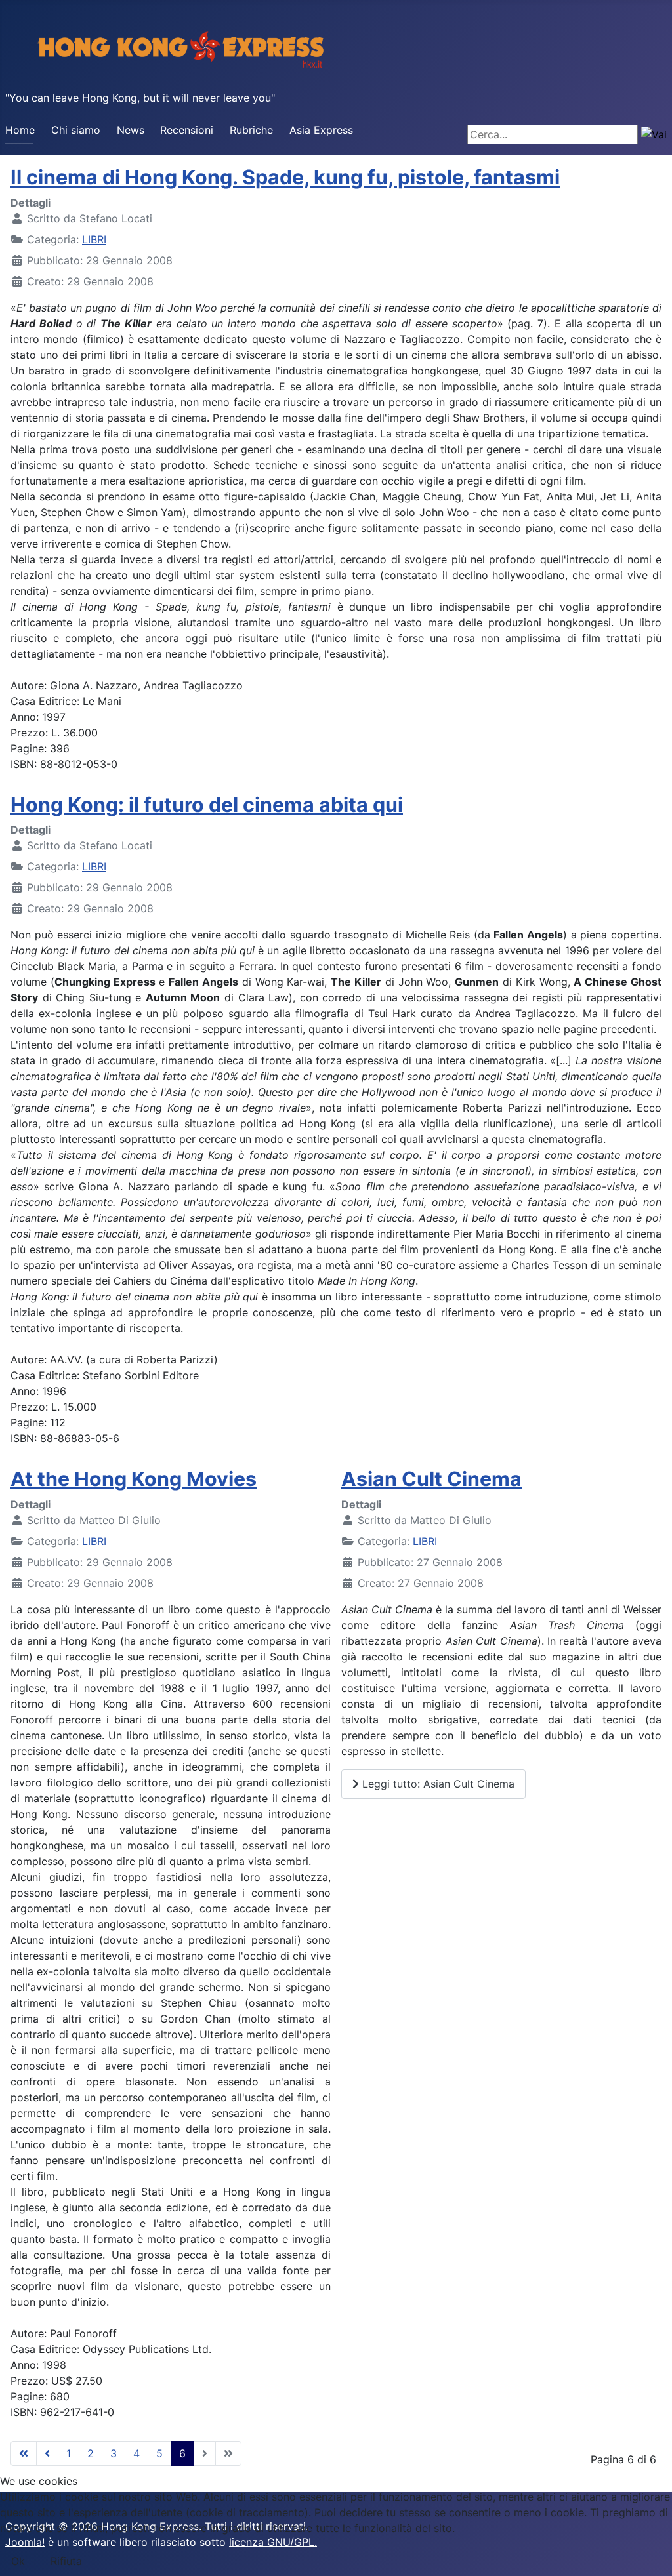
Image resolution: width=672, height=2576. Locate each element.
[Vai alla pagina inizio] (24, 2453)
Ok (18, 2561)
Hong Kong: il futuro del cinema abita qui (207, 805)
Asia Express (321, 130)
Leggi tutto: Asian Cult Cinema (437, 1784)
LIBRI (94, 239)
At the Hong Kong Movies (134, 1479)
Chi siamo (76, 130)
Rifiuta (66, 2561)
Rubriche (251, 130)
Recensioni (187, 130)
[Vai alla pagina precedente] (47, 2453)
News (131, 130)
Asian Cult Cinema (431, 1479)
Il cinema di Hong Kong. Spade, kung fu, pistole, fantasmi (285, 177)
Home (20, 130)
